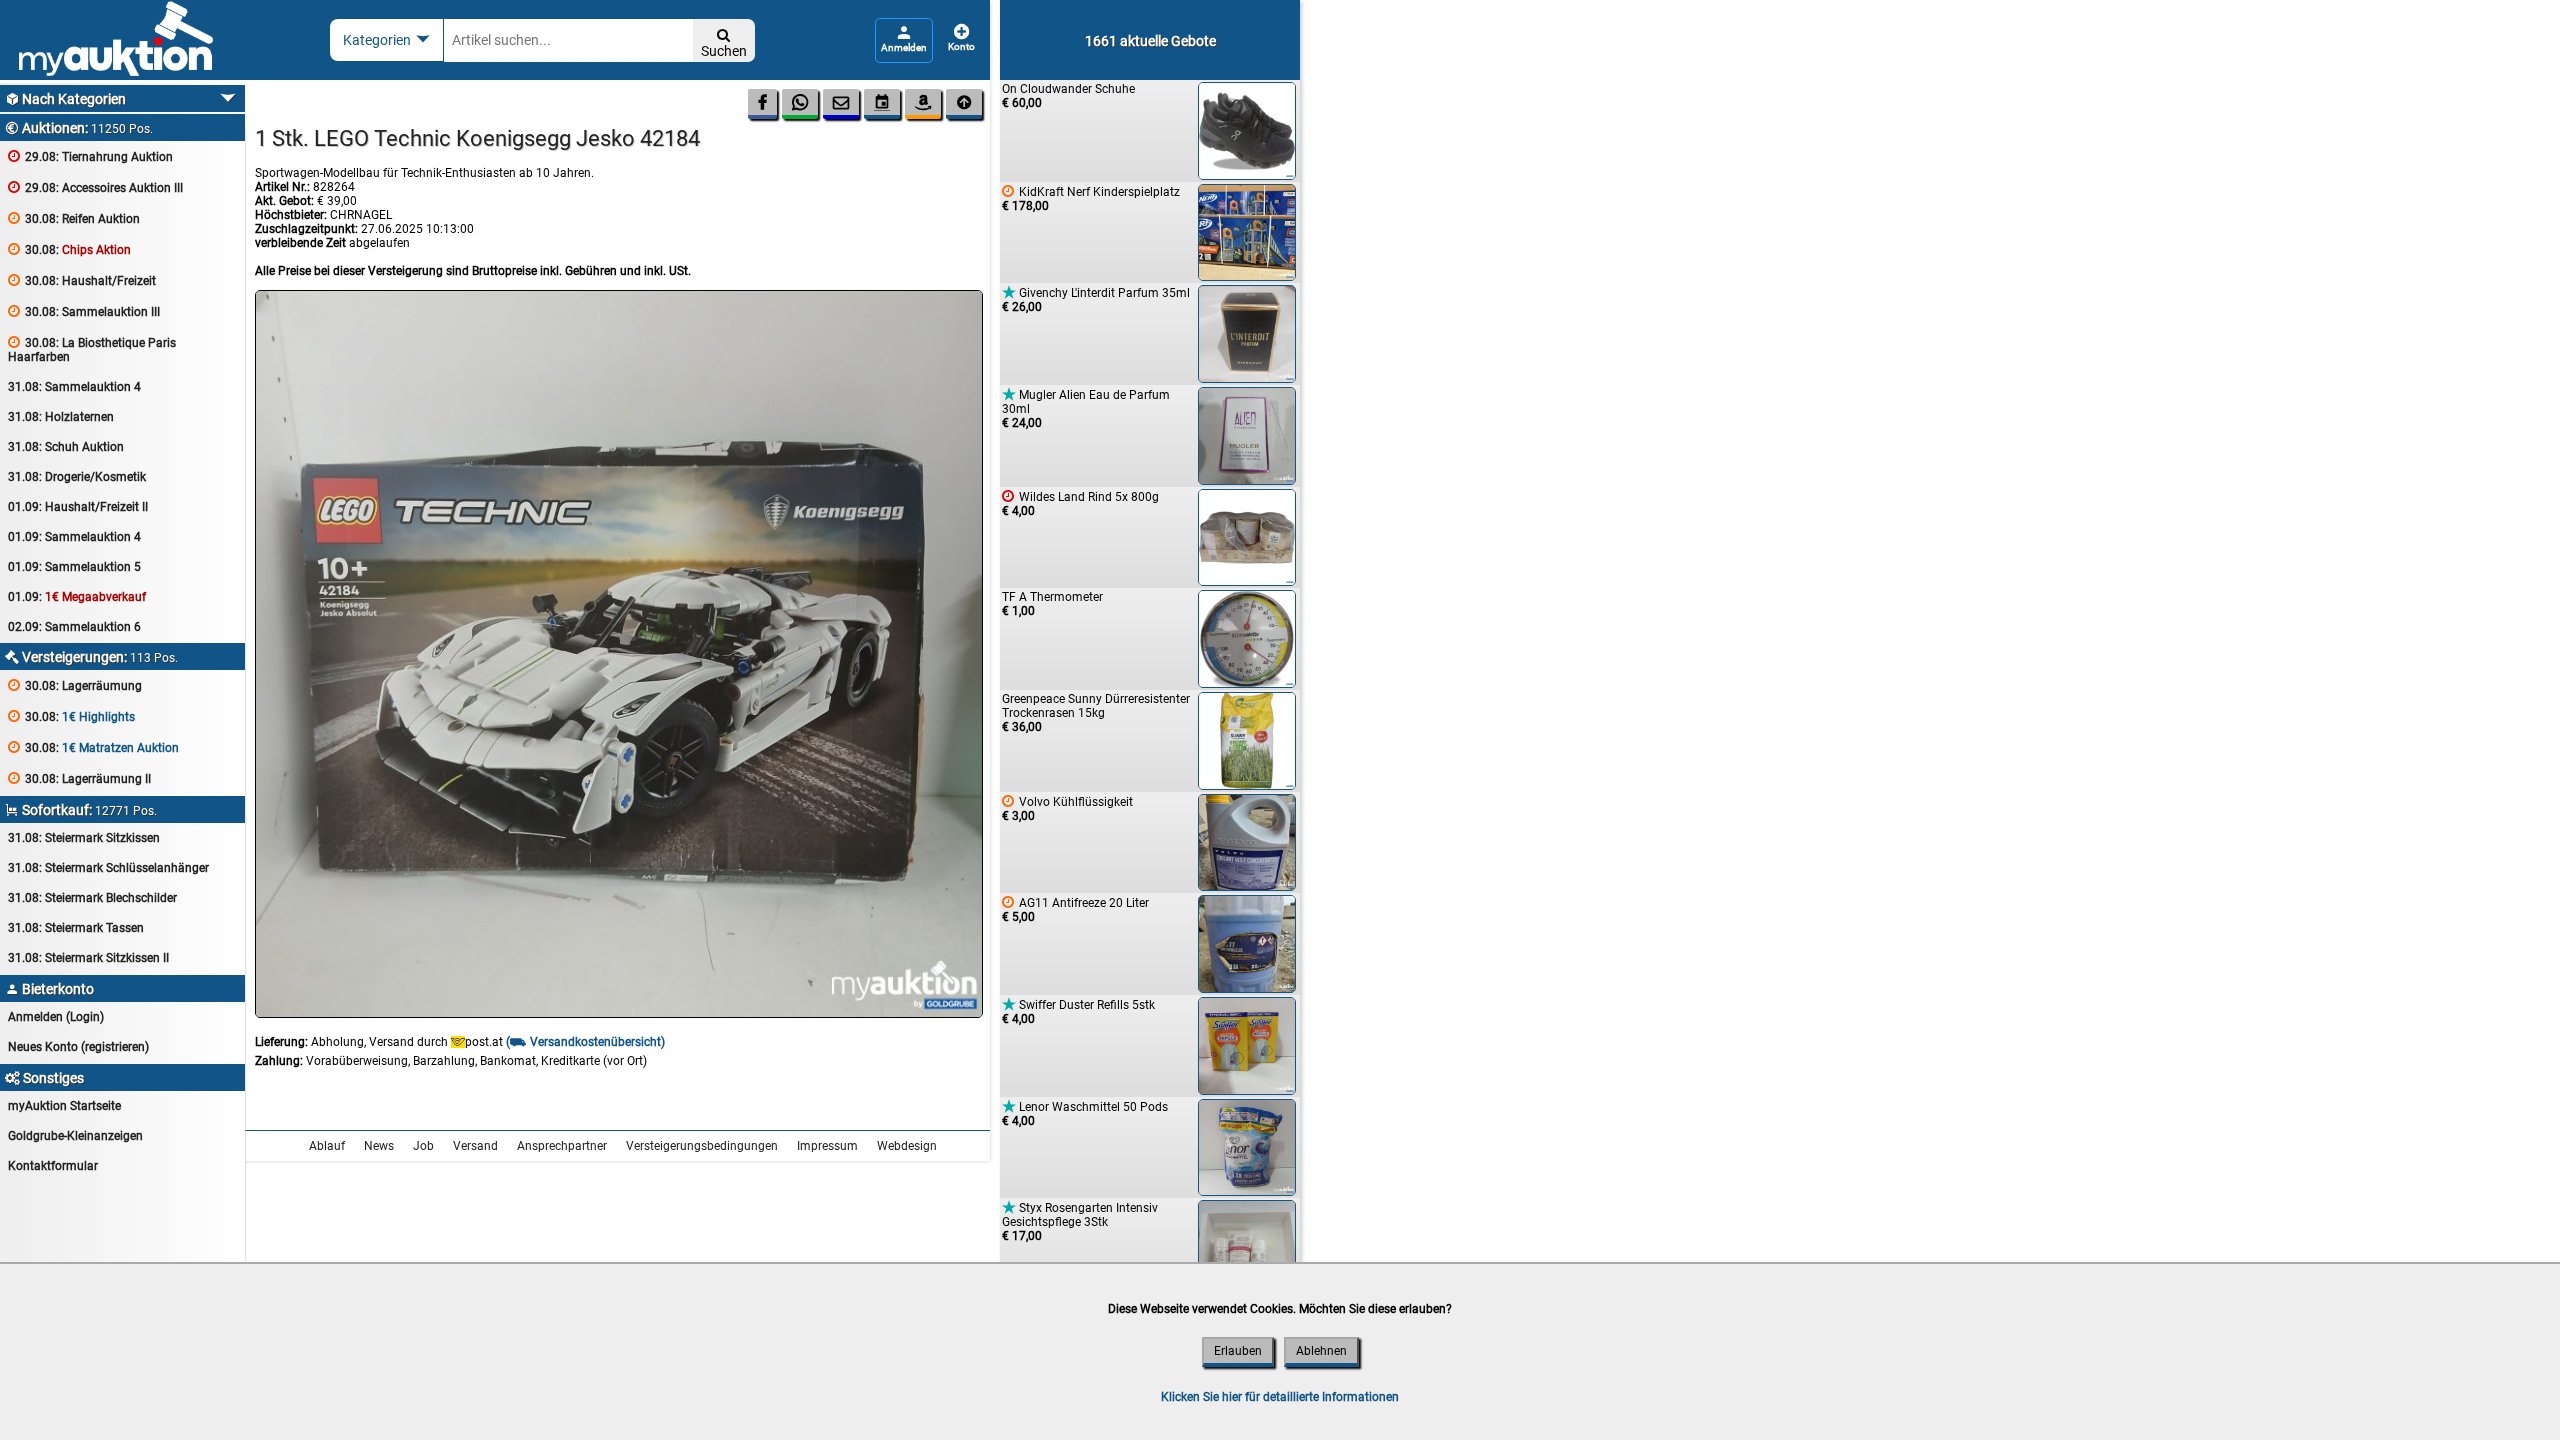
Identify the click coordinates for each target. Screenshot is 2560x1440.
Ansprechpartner (562, 1146)
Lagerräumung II (79, 778)
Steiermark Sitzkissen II (88, 958)
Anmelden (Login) (56, 1017)
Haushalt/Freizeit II (78, 507)
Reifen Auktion (74, 218)
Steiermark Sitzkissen (84, 838)
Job (423, 1146)
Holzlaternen (61, 417)
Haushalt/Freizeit (82, 280)
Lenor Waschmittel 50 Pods (1085, 1113)
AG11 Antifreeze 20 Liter (1075, 909)
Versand (475, 1146)
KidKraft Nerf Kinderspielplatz (1091, 198)
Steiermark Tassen (76, 928)
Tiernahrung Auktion (90, 156)
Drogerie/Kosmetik (77, 477)
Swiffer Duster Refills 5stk (1078, 1011)
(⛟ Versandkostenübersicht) (585, 1042)
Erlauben (1238, 1351)
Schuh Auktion (66, 447)
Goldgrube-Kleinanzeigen (75, 1136)
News (379, 1146)
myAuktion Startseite (64, 1106)
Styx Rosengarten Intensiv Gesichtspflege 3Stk (1080, 1221)
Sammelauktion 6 (74, 627)
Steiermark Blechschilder (92, 898)
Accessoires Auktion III (95, 187)
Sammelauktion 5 (74, 567)
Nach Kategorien (65, 99)
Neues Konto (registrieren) (78, 1047)
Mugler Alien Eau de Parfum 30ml (1086, 408)
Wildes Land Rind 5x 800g (1080, 503)
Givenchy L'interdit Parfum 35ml (1096, 299)
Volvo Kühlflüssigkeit (1067, 808)
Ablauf (327, 1146)
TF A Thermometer (1052, 604)
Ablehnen (1321, 1351)
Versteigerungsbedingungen (702, 1146)
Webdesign (907, 1146)
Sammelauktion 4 (74, 387)
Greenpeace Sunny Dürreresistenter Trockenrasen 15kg (1096, 713)
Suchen (724, 43)
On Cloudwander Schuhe (1068, 96)
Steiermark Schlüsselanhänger (108, 868)
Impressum (827, 1146)
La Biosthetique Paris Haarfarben (92, 349)
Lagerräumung (75, 685)
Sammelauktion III (84, 311)
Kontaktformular (53, 1166)
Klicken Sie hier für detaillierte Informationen (1280, 1397)
